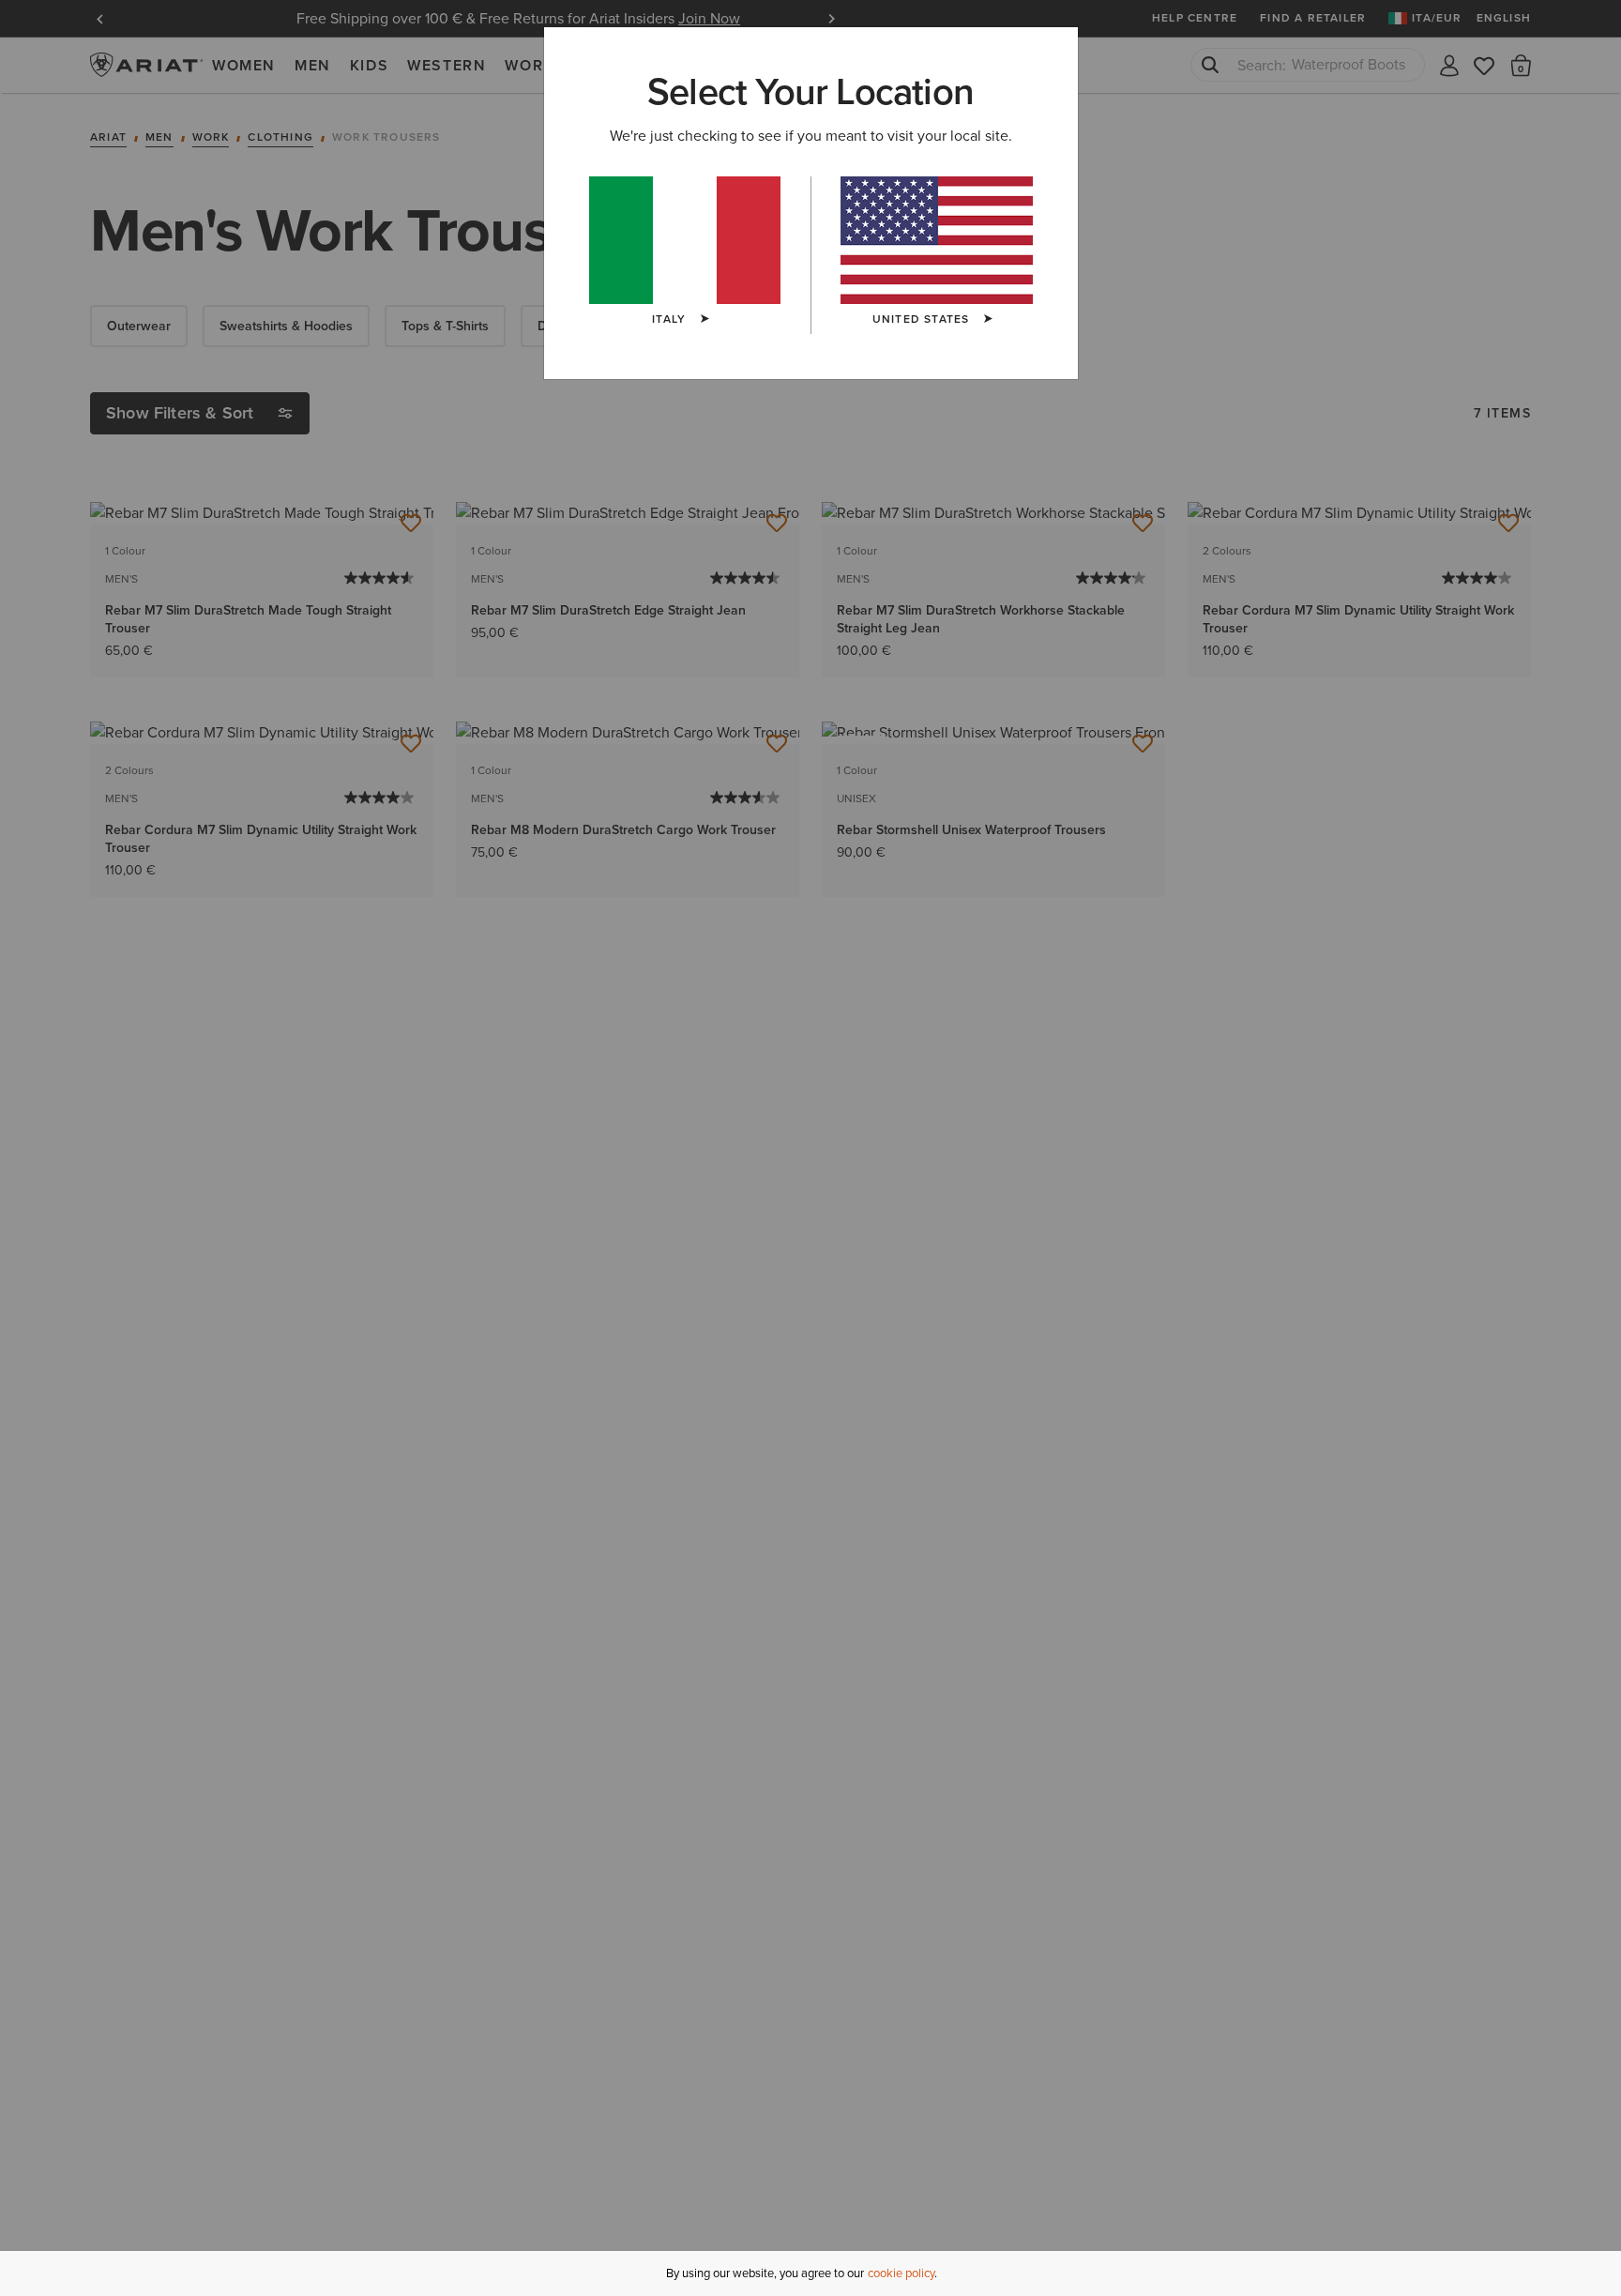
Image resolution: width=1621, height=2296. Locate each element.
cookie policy (901, 2273)
